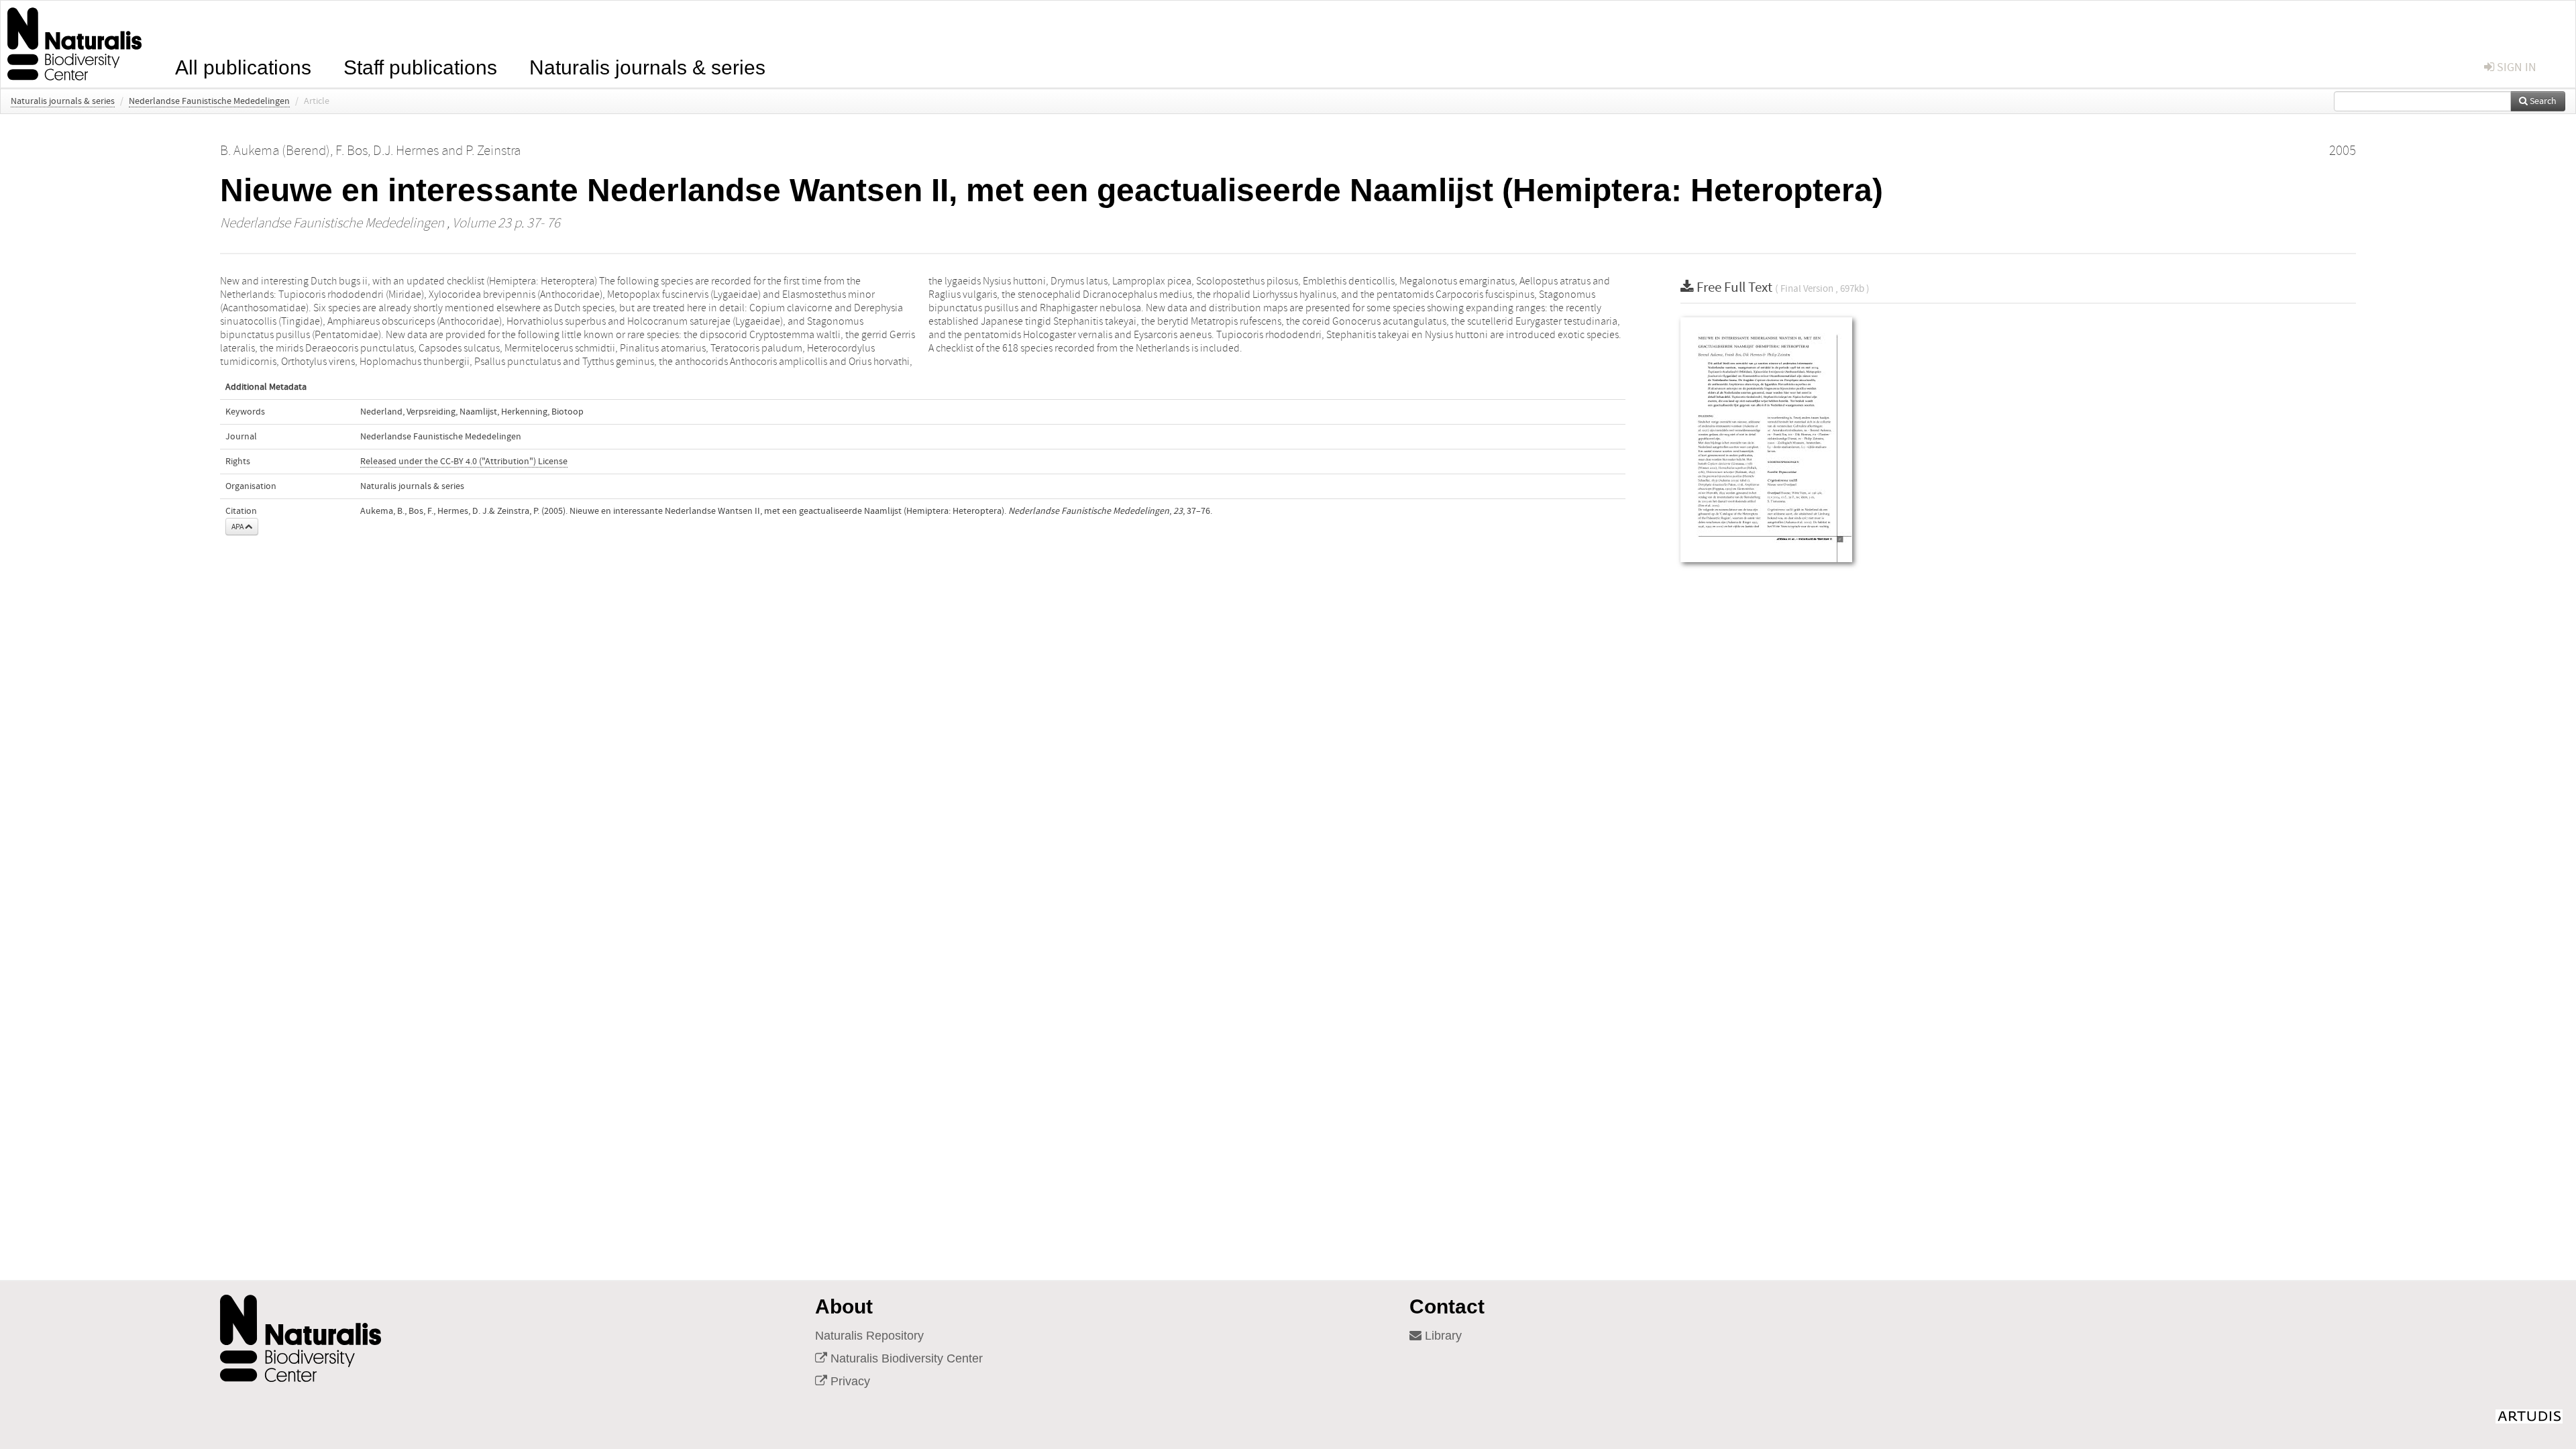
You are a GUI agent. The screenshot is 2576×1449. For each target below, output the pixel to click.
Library (1442, 1336)
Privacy (849, 1381)
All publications (243, 66)
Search (2542, 101)
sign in (2515, 67)
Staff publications (420, 66)
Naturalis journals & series (647, 66)
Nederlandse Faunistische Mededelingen (209, 101)
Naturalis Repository (869, 1336)
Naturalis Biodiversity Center (905, 1358)
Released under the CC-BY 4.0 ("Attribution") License (464, 462)
